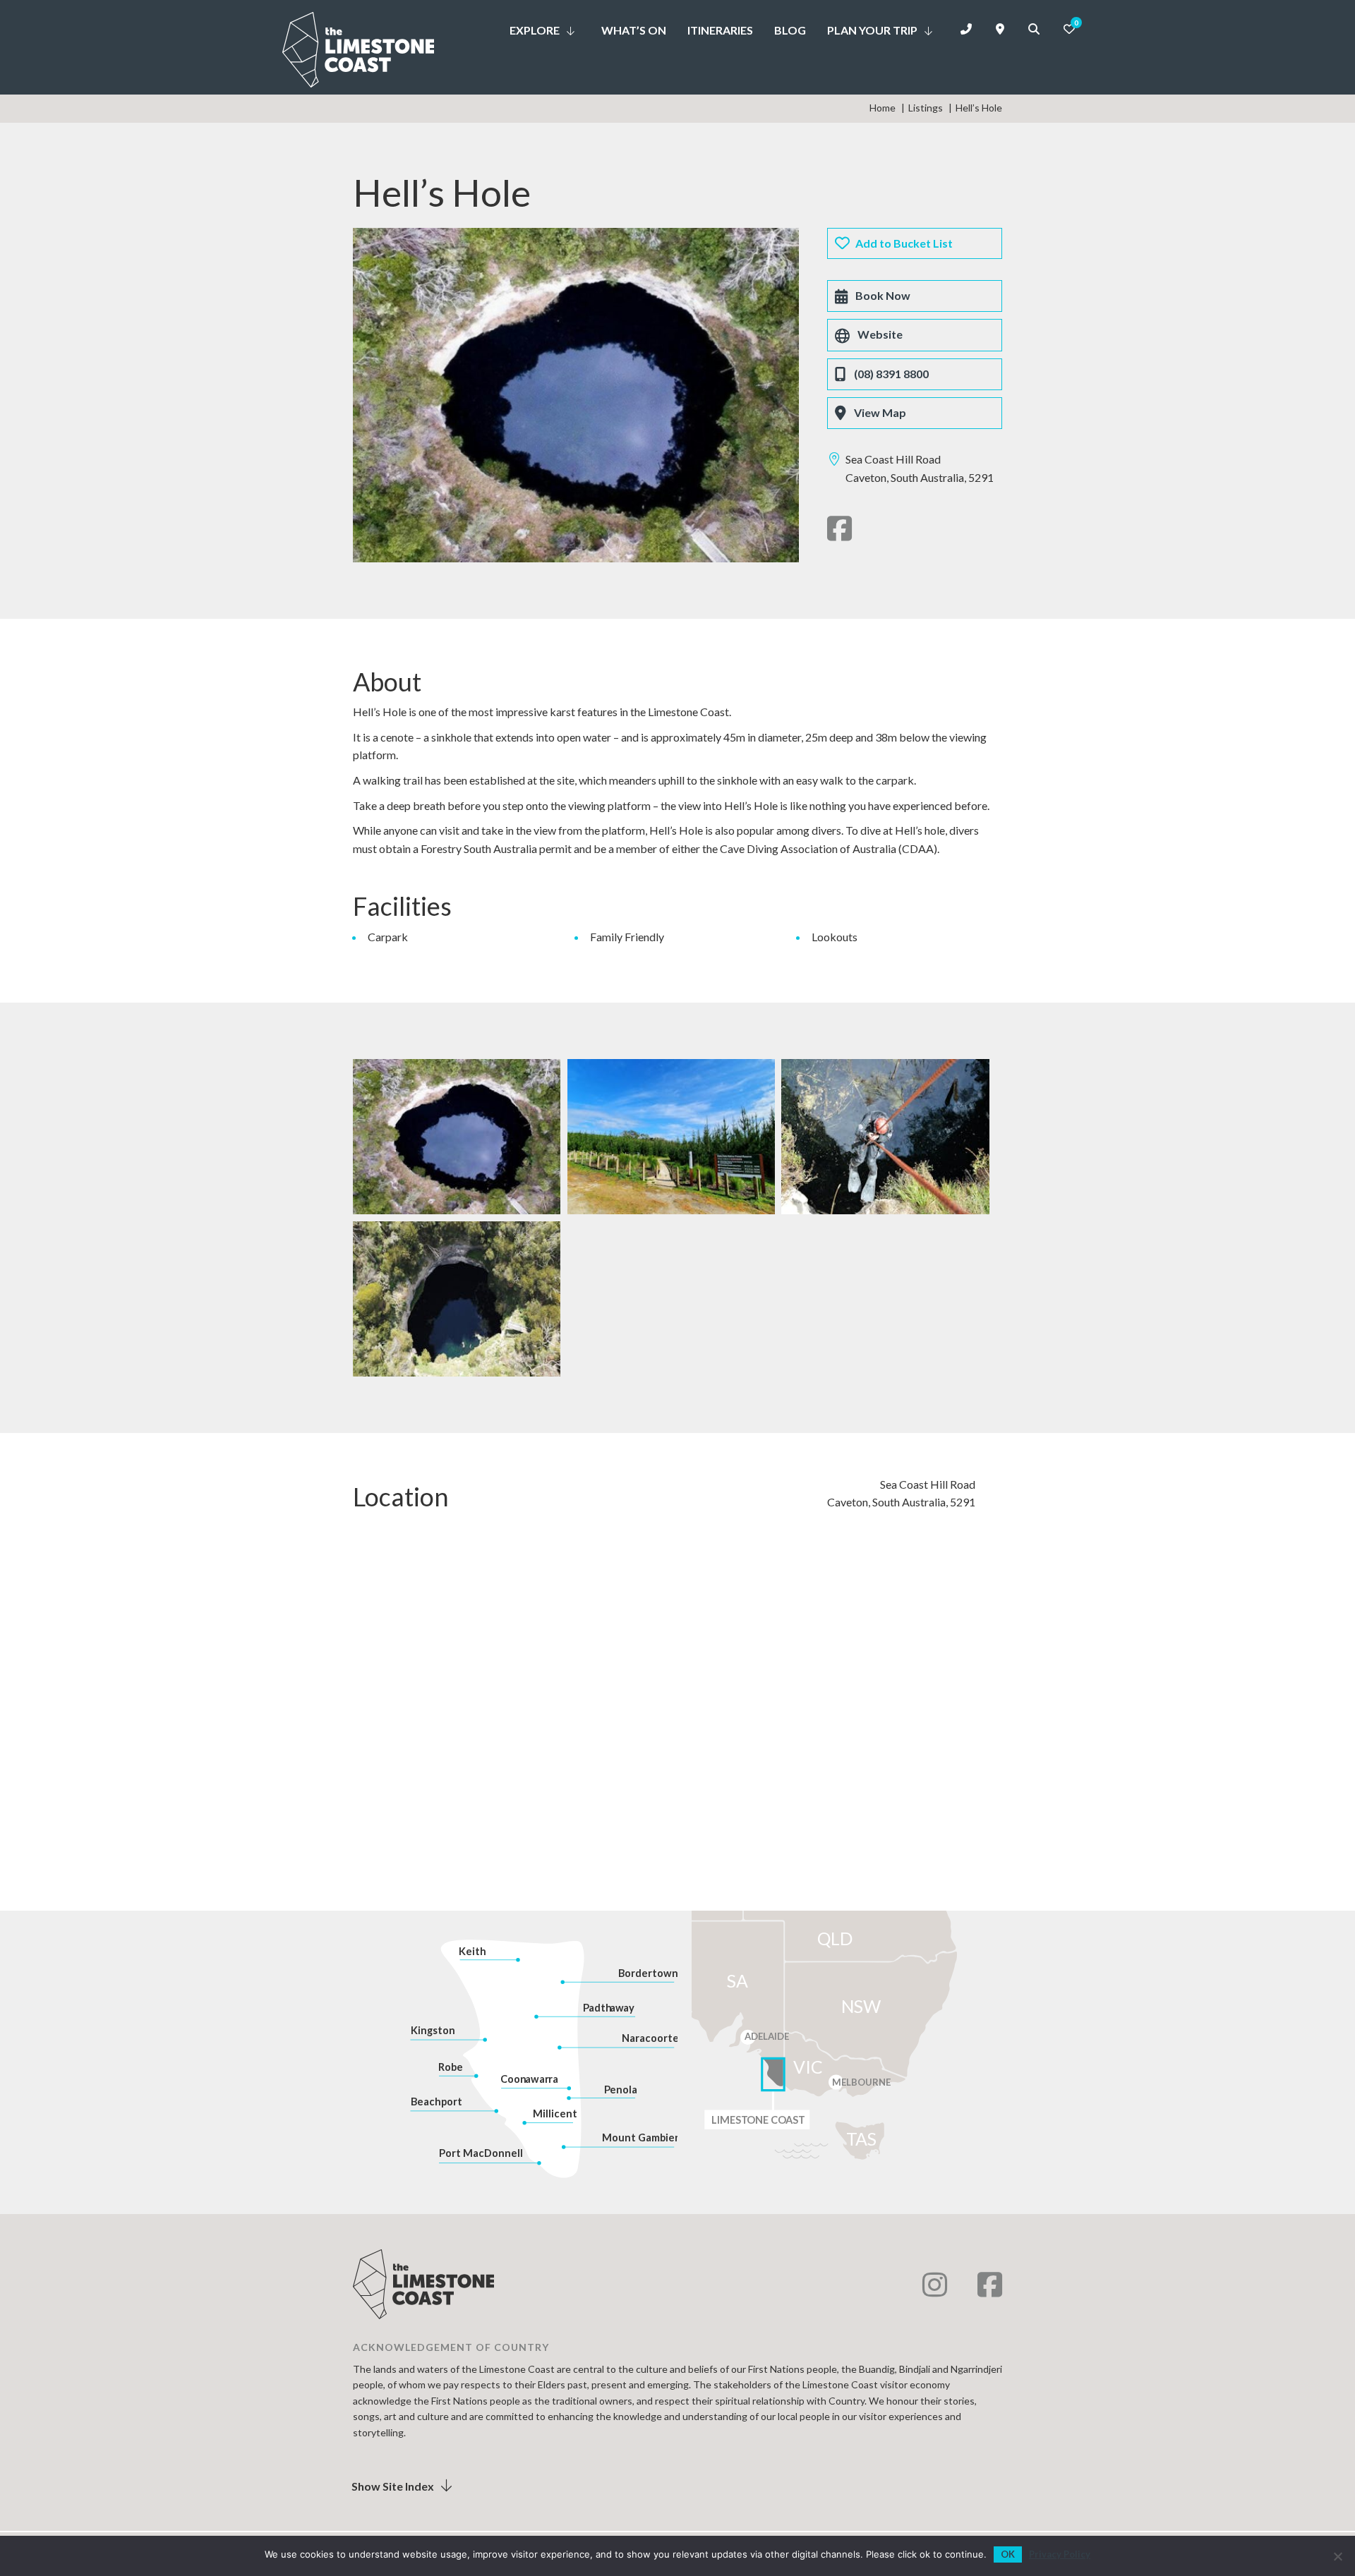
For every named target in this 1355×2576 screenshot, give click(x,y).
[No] (1337, 2556)
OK (1008, 2554)
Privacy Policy (1060, 2554)
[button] (571, 27)
